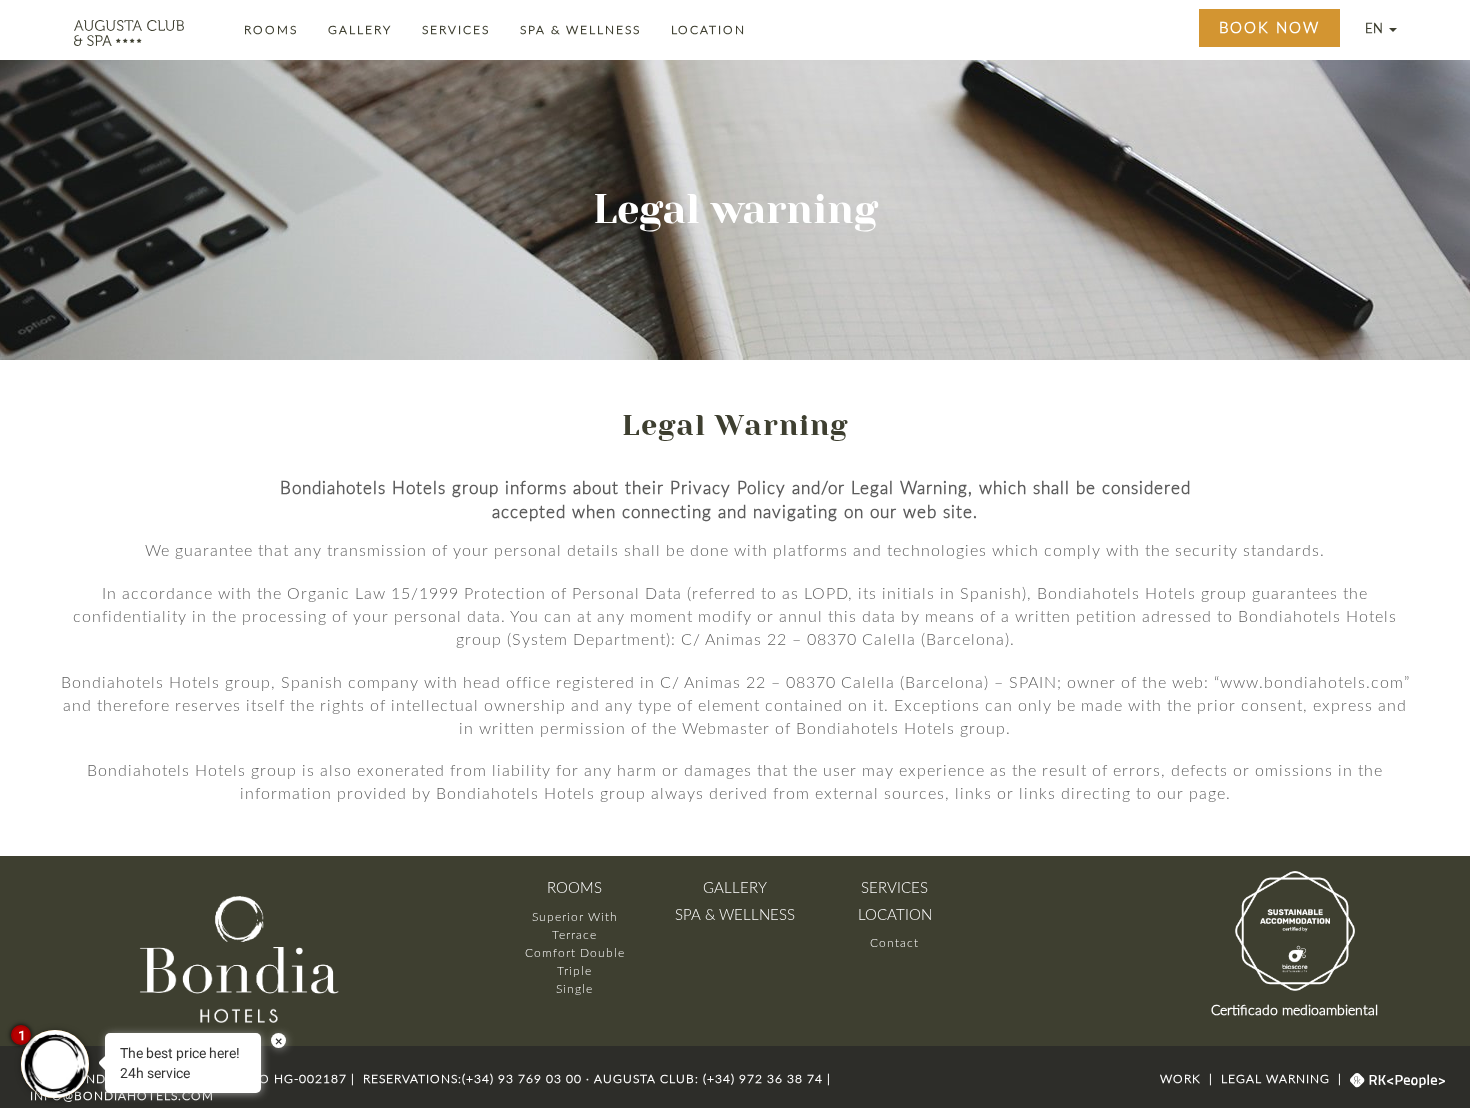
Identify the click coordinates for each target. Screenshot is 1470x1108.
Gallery (363, 29)
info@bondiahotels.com (122, 1096)
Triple (574, 971)
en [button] (1376, 29)
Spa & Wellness (583, 29)
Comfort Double (575, 953)
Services (459, 29)
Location (711, 29)
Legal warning (1275, 1079)
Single (574, 989)
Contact (894, 943)
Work (1182, 1079)
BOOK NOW (1269, 28)
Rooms (274, 29)
